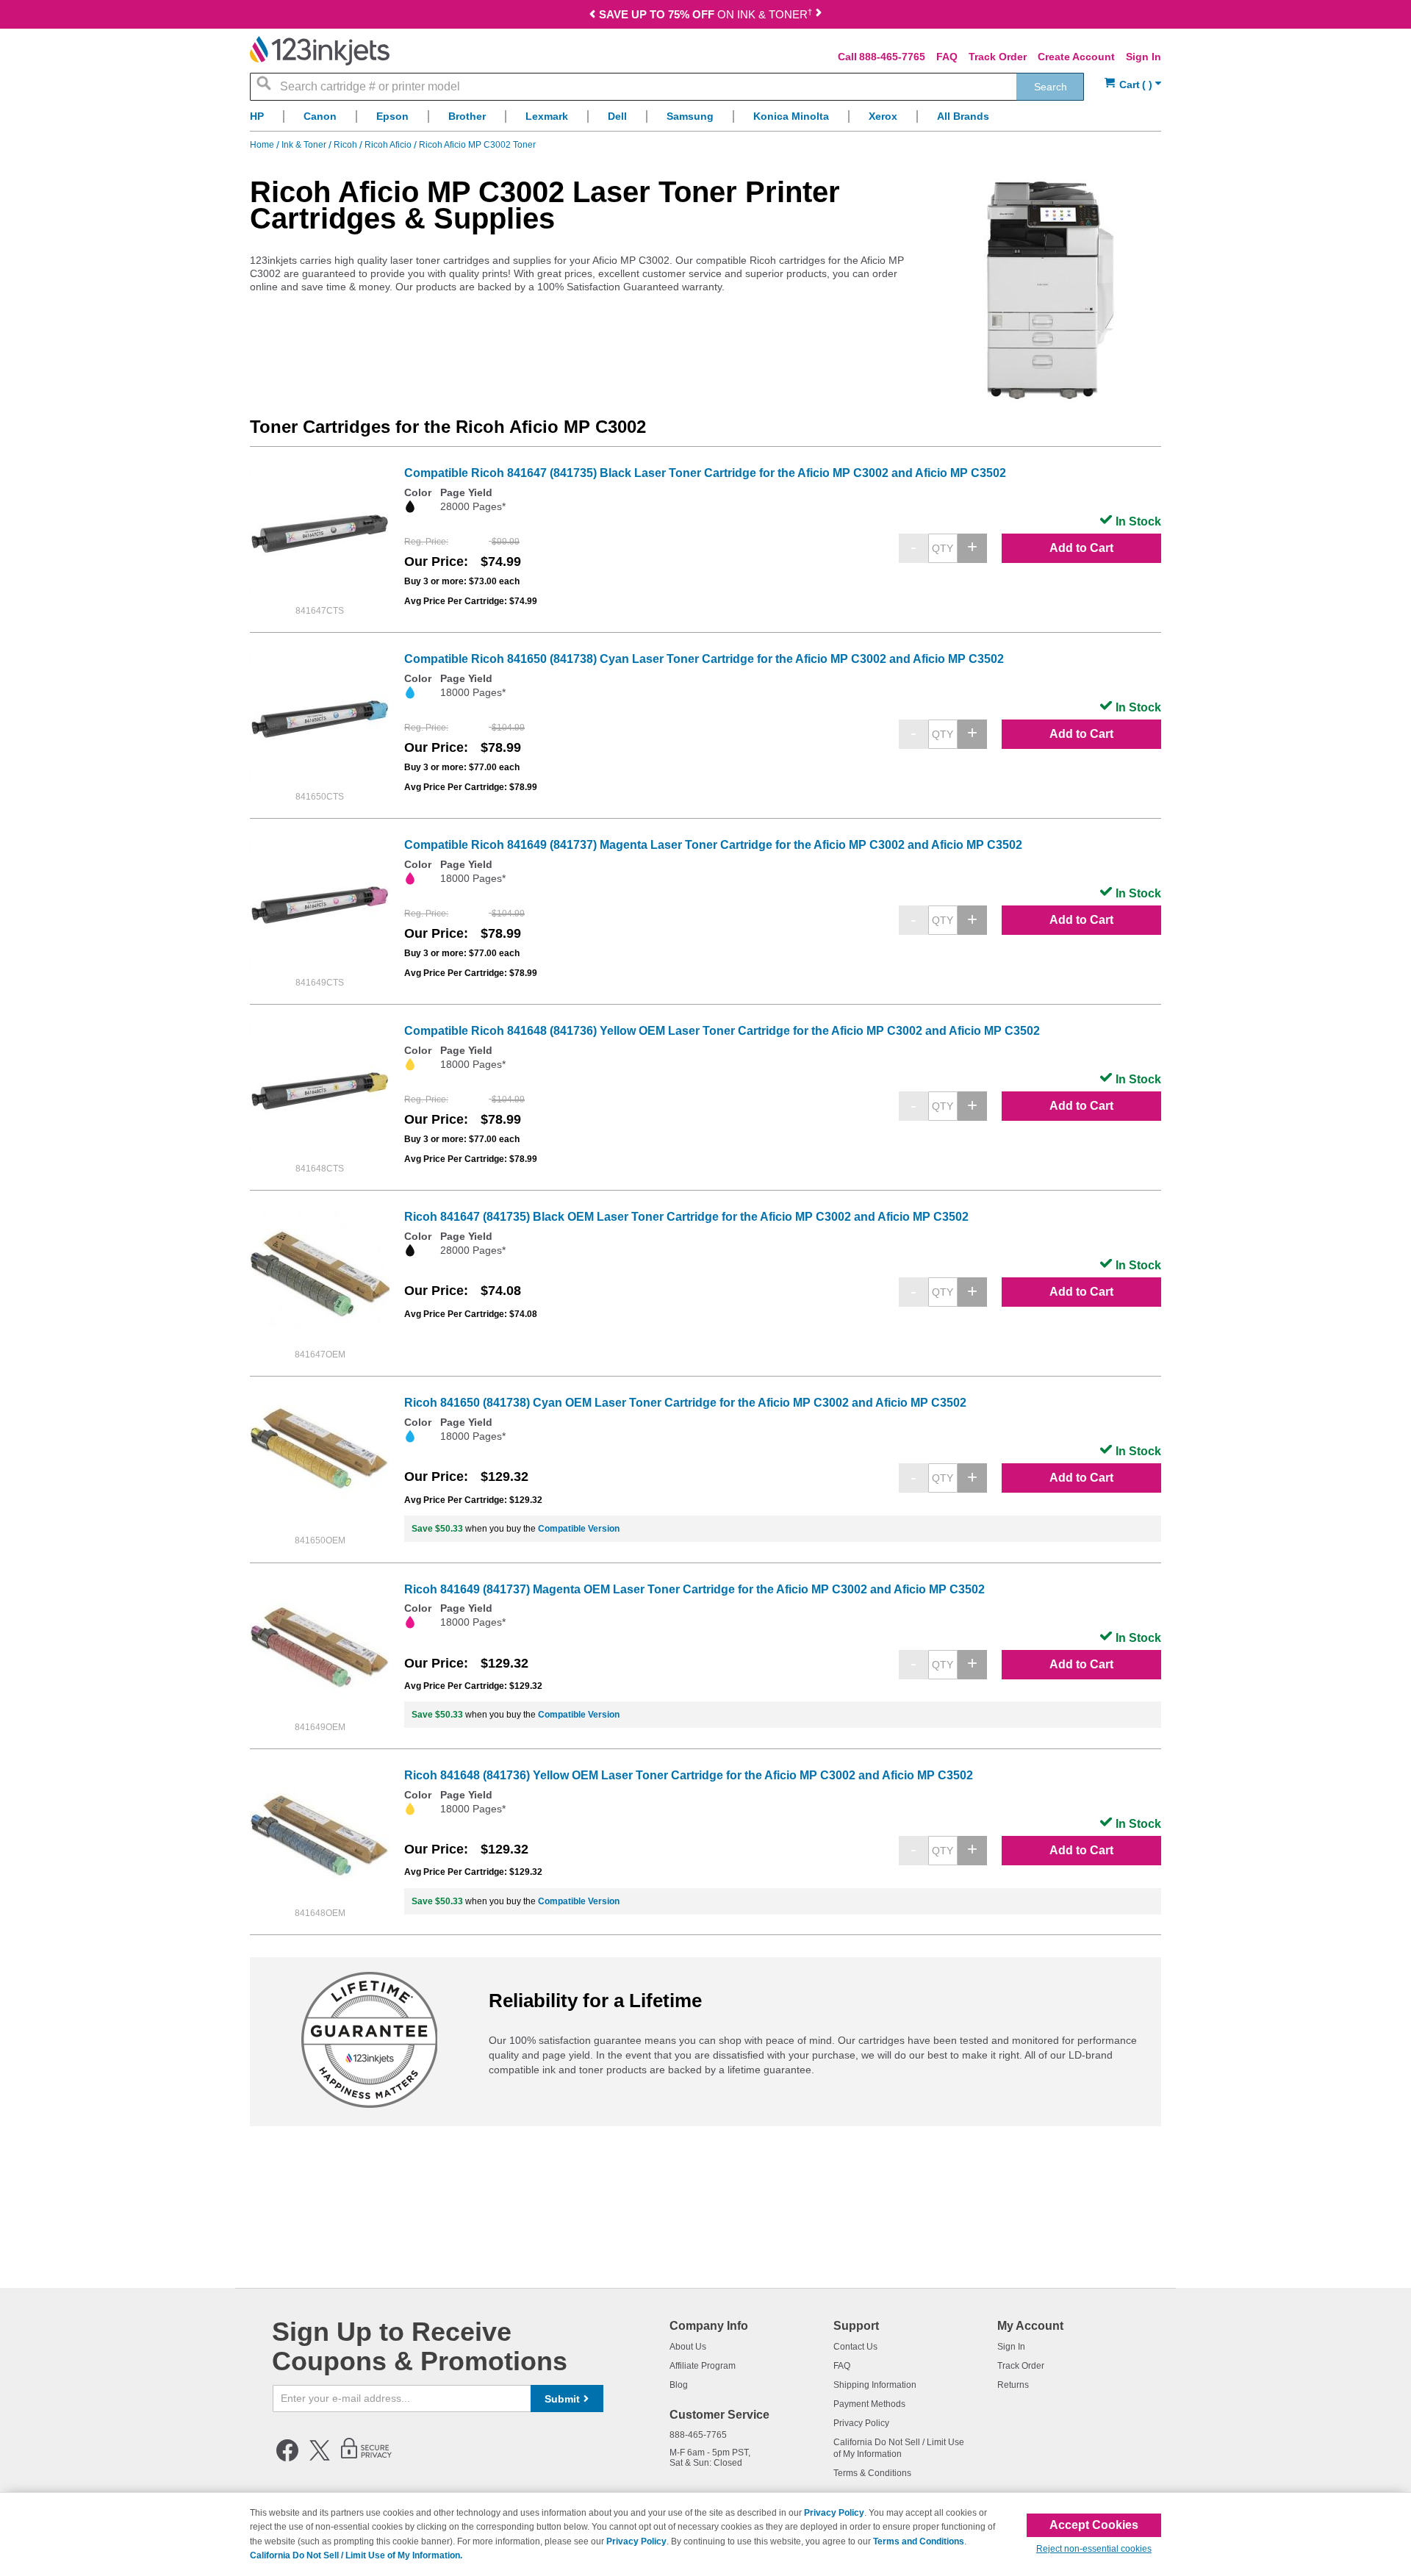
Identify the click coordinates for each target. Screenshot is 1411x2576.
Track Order (998, 57)
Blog (679, 2385)
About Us (688, 2347)
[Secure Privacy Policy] (366, 2458)
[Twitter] (320, 2458)
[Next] (819, 16)
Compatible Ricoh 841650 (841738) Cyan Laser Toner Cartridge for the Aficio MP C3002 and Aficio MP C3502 (704, 659)
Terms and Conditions (919, 2541)
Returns (1013, 2385)
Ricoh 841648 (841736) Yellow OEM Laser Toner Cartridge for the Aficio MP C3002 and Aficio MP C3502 (689, 1775)
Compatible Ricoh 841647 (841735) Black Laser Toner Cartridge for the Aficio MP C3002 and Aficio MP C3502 (705, 473)
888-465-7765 (892, 57)
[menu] (705, 120)
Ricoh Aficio (389, 145)
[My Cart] (1133, 85)
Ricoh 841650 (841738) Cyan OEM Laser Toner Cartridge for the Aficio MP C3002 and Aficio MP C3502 (685, 1403)
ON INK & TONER (705, 14)
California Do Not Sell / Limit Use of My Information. (356, 2555)
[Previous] (592, 16)
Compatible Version (579, 1529)
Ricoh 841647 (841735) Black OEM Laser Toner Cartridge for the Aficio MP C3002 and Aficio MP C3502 (686, 1217)
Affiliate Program (703, 2366)
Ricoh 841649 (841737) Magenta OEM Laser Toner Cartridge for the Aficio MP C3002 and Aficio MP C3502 (694, 1589)
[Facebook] (287, 2458)
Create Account (1076, 57)
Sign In (1143, 57)
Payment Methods (869, 2404)
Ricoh (347, 145)
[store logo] (320, 51)
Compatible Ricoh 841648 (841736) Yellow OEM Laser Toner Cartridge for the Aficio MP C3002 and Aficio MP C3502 (722, 1031)
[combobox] (667, 87)
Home (263, 145)
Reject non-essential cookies (1094, 2549)
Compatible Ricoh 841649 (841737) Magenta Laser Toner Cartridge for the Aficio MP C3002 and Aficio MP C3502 (713, 845)
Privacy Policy (861, 2423)
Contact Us (855, 2347)
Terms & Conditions (872, 2473)
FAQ (947, 57)
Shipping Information (875, 2385)
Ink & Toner (305, 145)
